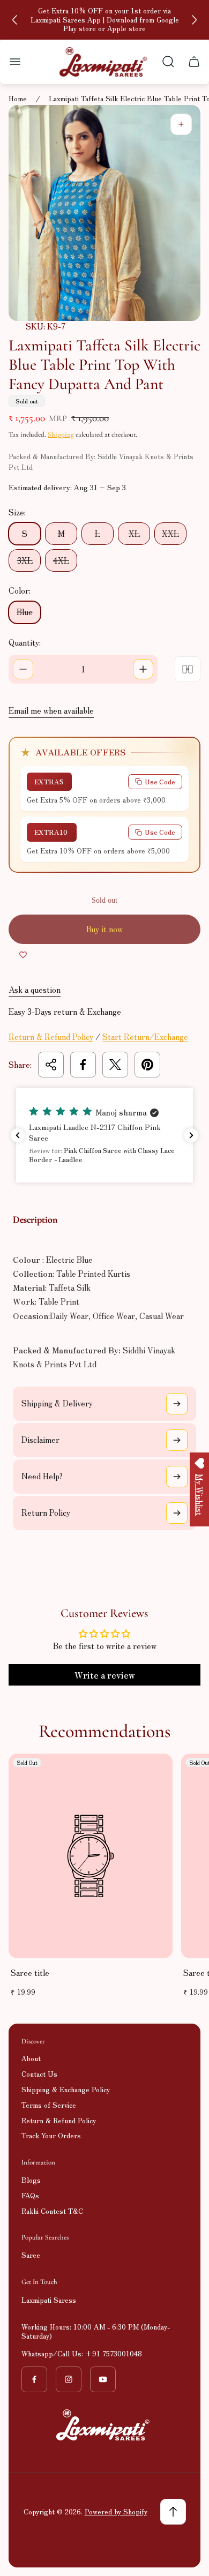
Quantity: (25, 642)
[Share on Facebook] (83, 1065)
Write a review (105, 1675)
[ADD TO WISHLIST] (23, 955)
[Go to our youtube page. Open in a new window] (103, 2379)
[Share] (51, 1065)
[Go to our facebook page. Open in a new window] (34, 2379)
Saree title (30, 1972)
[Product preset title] (91, 1856)
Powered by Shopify (116, 2511)
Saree (31, 2255)
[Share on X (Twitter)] (115, 1065)
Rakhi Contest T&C (52, 2211)
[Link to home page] (104, 2425)
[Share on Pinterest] (147, 1065)
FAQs (30, 2195)
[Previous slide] (15, 20)
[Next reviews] (191, 1135)
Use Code (160, 781)
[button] (104, 1135)
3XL (25, 560)
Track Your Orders (51, 2135)
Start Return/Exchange (145, 1036)
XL (134, 533)
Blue (25, 612)
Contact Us (39, 2074)
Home (18, 99)
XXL (170, 533)
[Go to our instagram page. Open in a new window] (69, 2379)
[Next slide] (194, 20)
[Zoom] (181, 124)
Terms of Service (49, 2105)
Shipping (61, 435)
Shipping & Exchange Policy (66, 2089)
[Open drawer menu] (15, 62)
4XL (61, 560)
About (31, 2058)
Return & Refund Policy (51, 1036)
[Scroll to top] (173, 2512)
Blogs (31, 2180)
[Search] (168, 62)
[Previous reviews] (18, 1135)
